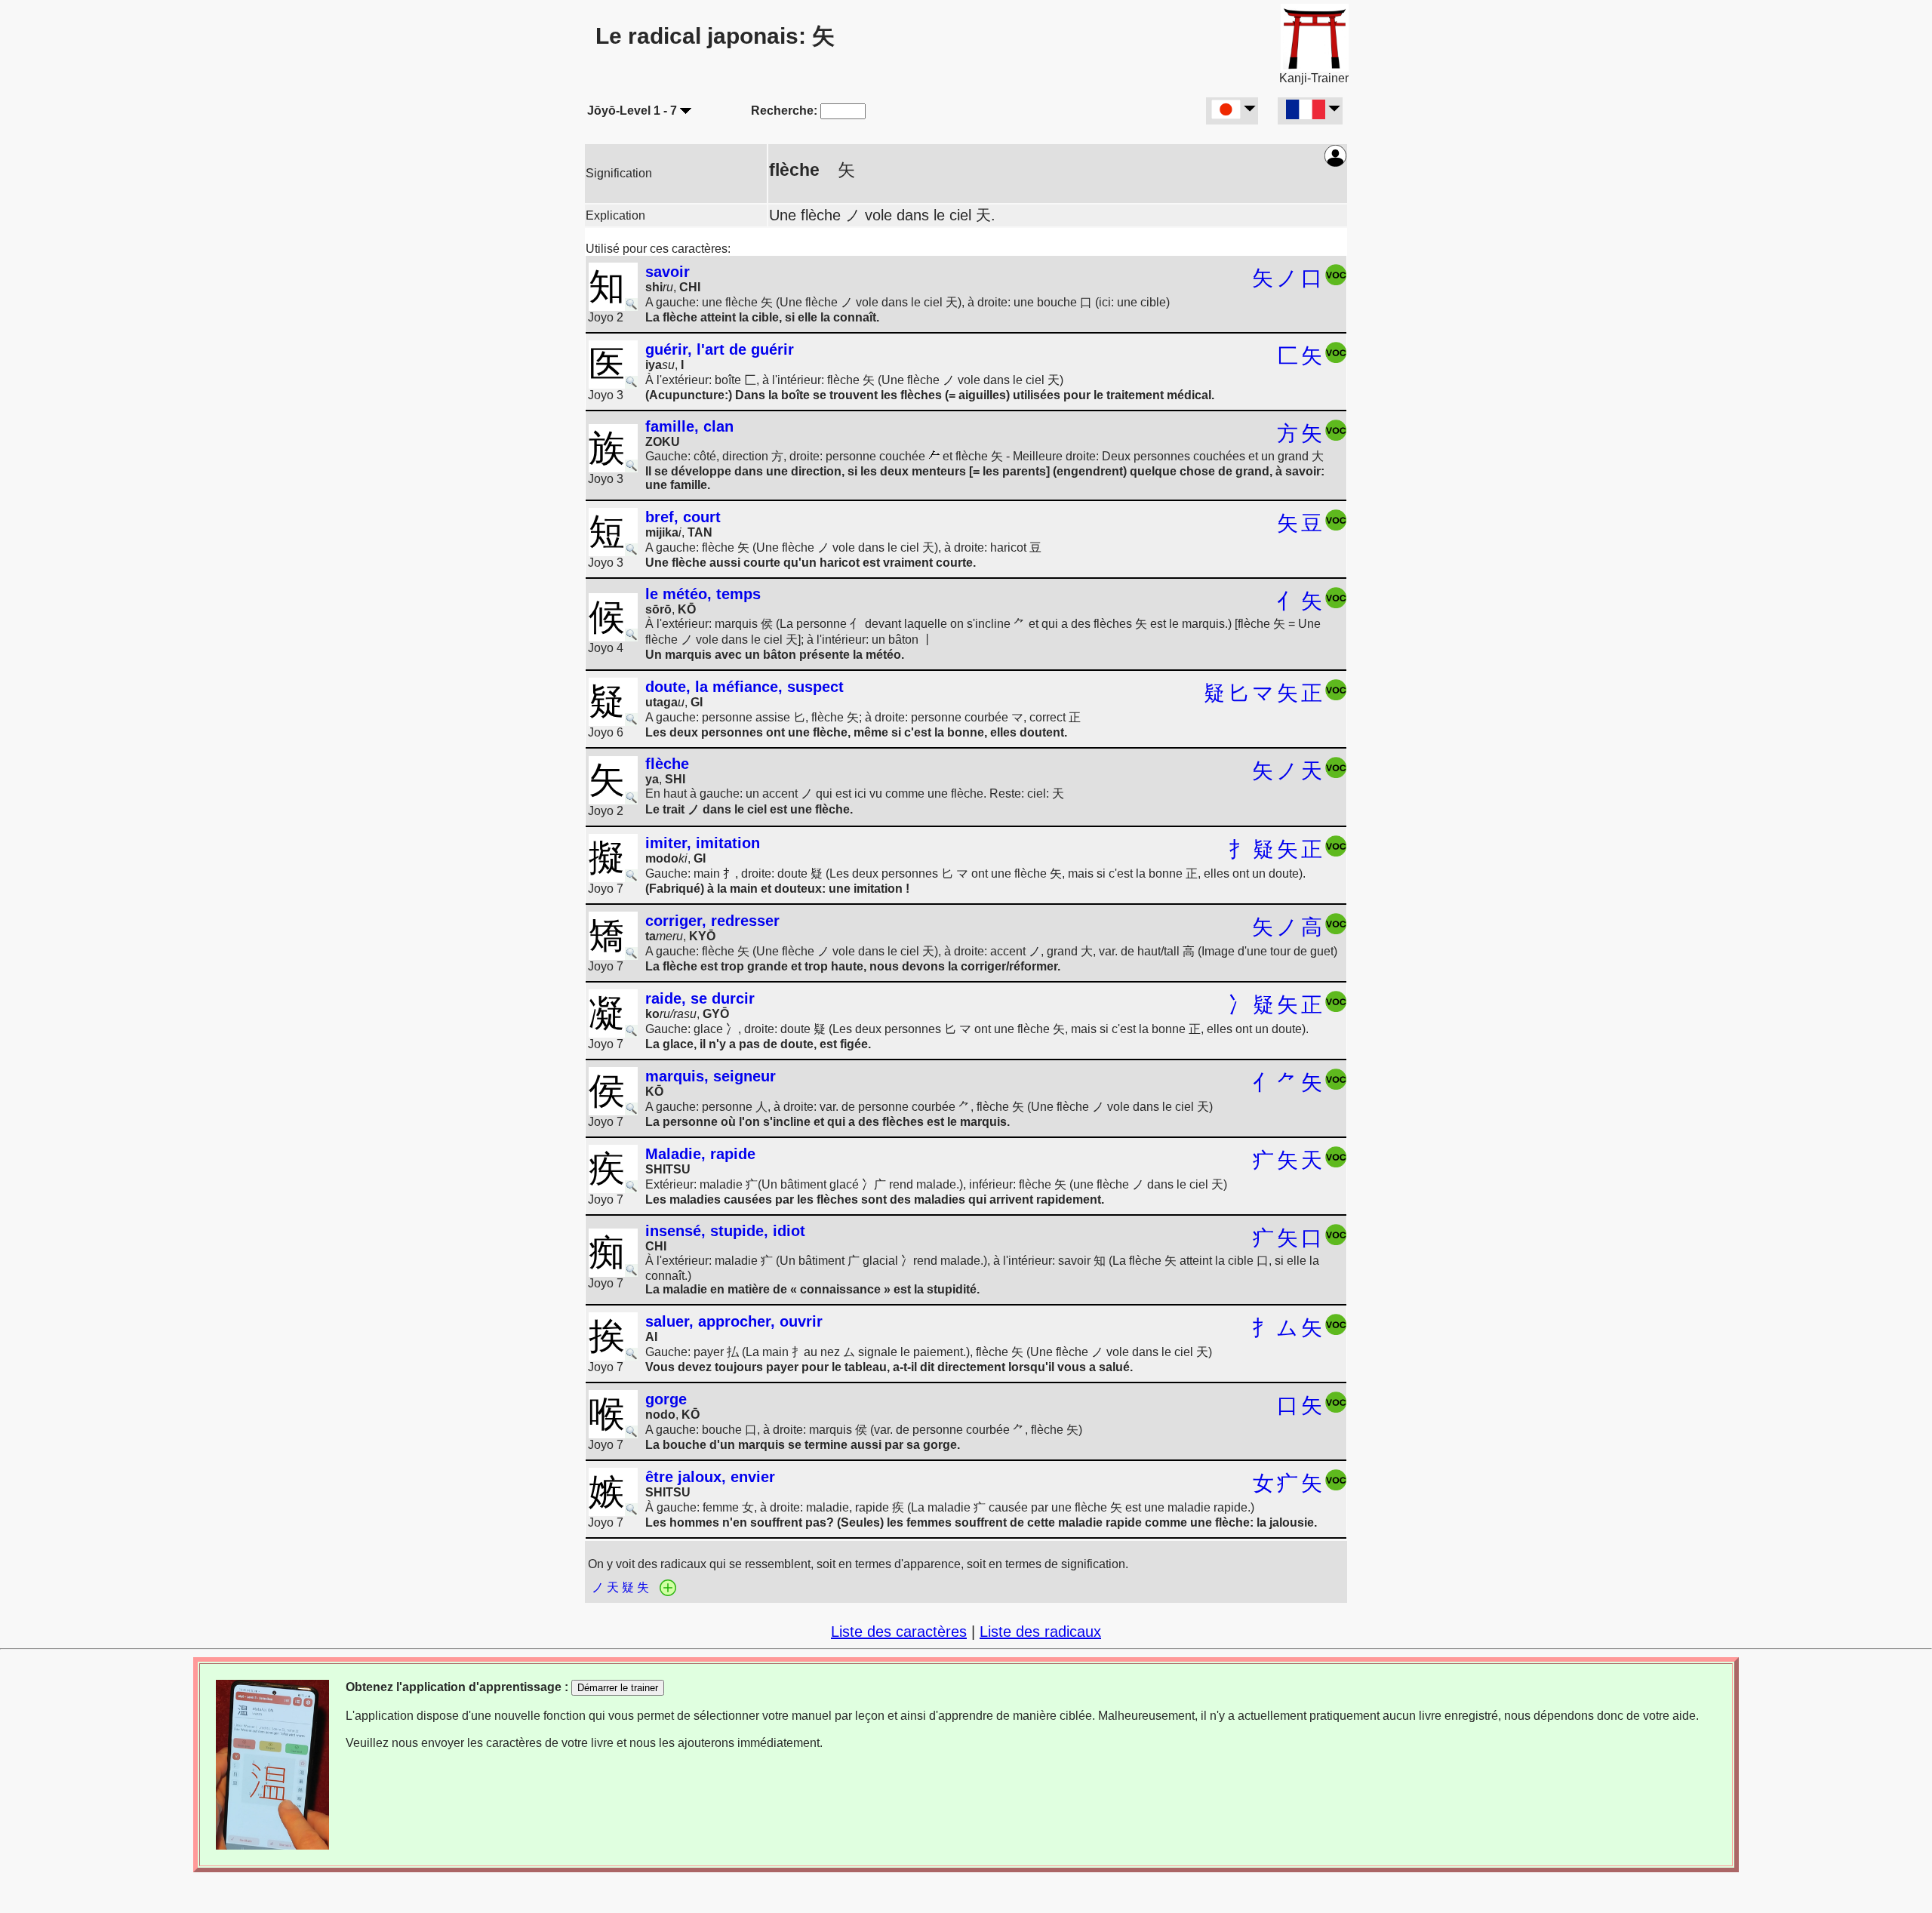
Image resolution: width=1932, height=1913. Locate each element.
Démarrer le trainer (618, 1688)
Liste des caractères (899, 1632)
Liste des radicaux (1040, 1632)
